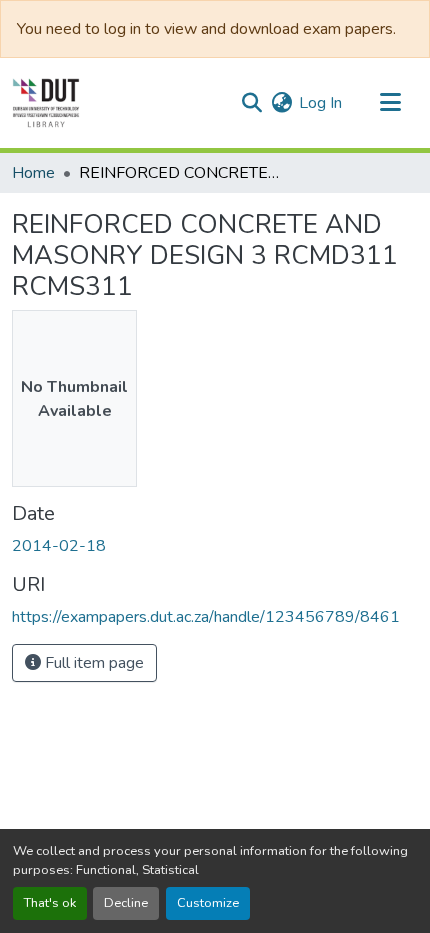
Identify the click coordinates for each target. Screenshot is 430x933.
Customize (208, 903)
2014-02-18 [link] (59, 546)
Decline (126, 903)
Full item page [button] (92, 663)
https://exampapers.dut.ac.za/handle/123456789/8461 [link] (206, 617)
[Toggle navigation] (390, 103)
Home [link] (33, 173)
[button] (46, 103)
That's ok (50, 903)
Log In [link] (320, 103)
